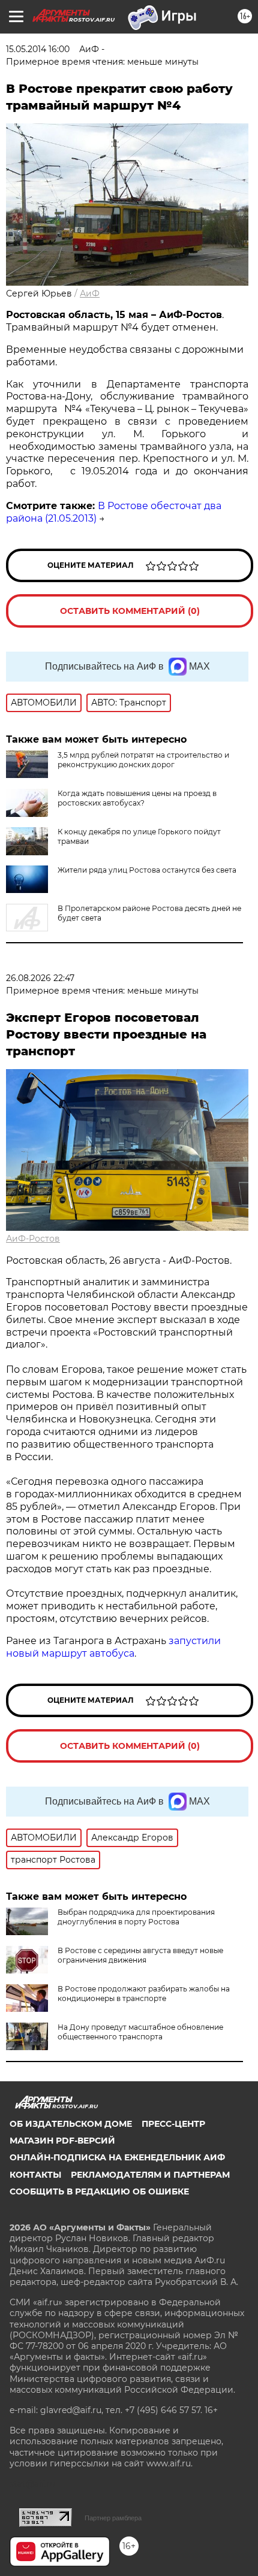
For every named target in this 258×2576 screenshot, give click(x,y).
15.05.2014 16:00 (38, 49)
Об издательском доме (71, 2124)
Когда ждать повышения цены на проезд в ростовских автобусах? (137, 798)
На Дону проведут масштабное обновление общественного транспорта (140, 2032)
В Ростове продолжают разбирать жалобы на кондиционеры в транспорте (144, 1994)
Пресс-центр (173, 2124)
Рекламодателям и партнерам (150, 2175)
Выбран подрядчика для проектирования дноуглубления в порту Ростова (136, 1917)
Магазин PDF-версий (62, 2141)
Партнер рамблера (113, 2518)
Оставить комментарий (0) (130, 611)
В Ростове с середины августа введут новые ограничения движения (140, 1955)
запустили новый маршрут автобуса (113, 1647)
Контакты (35, 2175)
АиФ (90, 293)
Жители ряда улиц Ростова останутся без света (147, 870)
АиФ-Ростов (33, 1239)
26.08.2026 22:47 (40, 978)
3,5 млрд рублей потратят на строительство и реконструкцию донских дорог (143, 760)
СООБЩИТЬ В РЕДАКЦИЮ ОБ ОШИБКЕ (99, 2191)
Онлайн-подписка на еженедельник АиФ (117, 2157)
